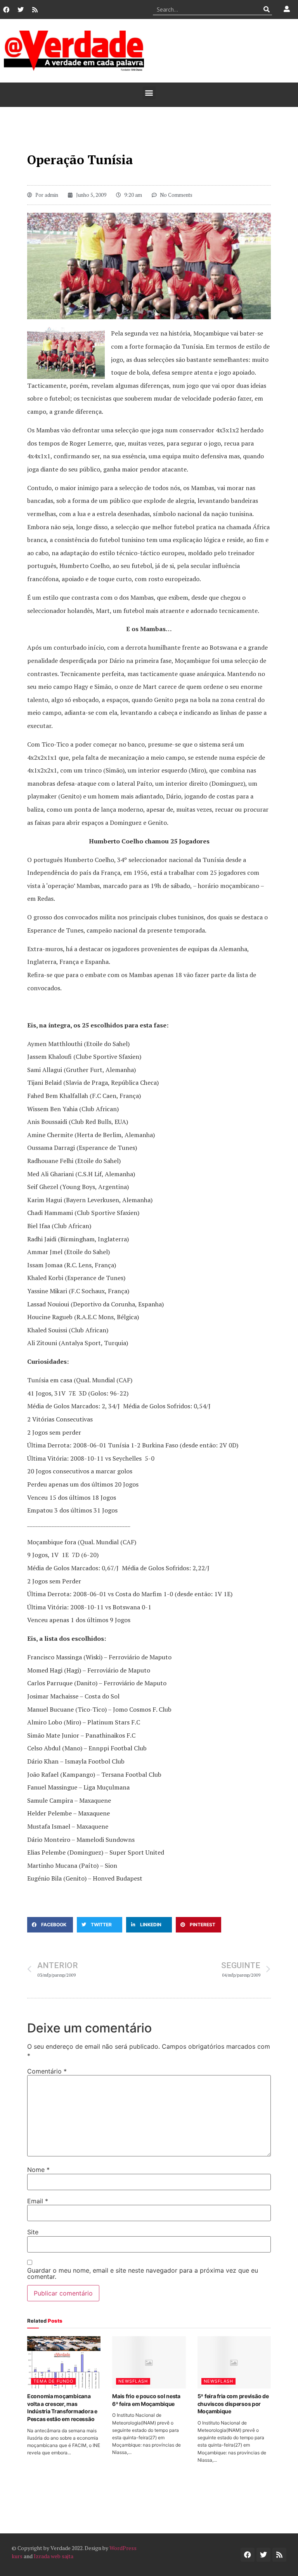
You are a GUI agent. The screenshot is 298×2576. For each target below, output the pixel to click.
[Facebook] (6, 10)
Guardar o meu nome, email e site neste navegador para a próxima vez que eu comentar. (143, 2273)
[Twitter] (21, 10)
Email (38, 2201)
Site (33, 2232)
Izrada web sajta (54, 2556)
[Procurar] (266, 9)
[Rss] (35, 10)
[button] (149, 93)
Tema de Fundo (53, 2381)
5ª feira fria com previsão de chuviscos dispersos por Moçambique (233, 2404)
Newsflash (133, 2381)
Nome (38, 2170)
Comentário (47, 2071)
